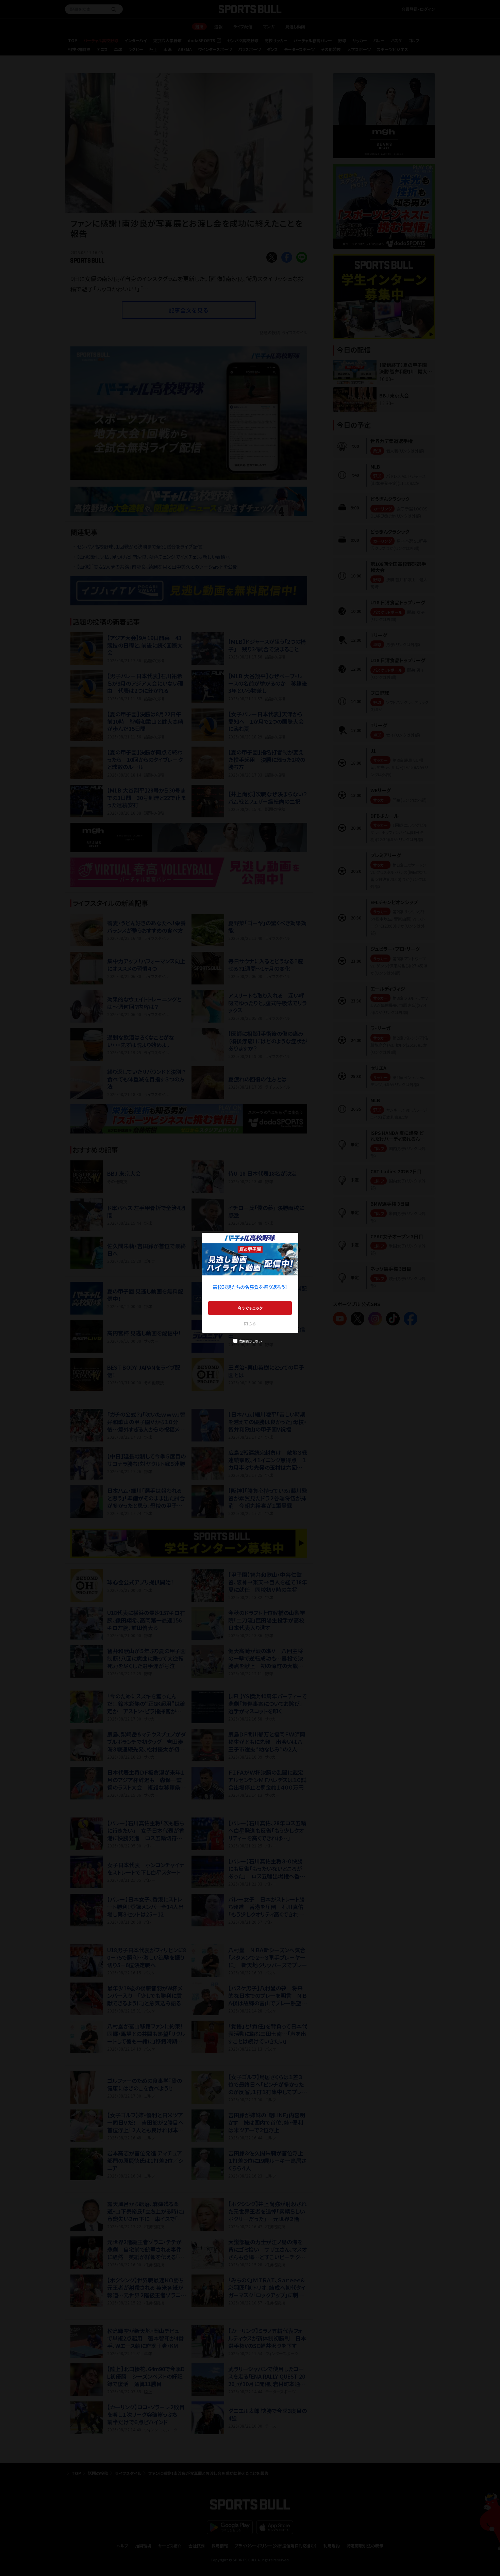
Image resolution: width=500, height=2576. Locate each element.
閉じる (250, 1323)
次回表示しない (250, 1341)
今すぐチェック (250, 1308)
